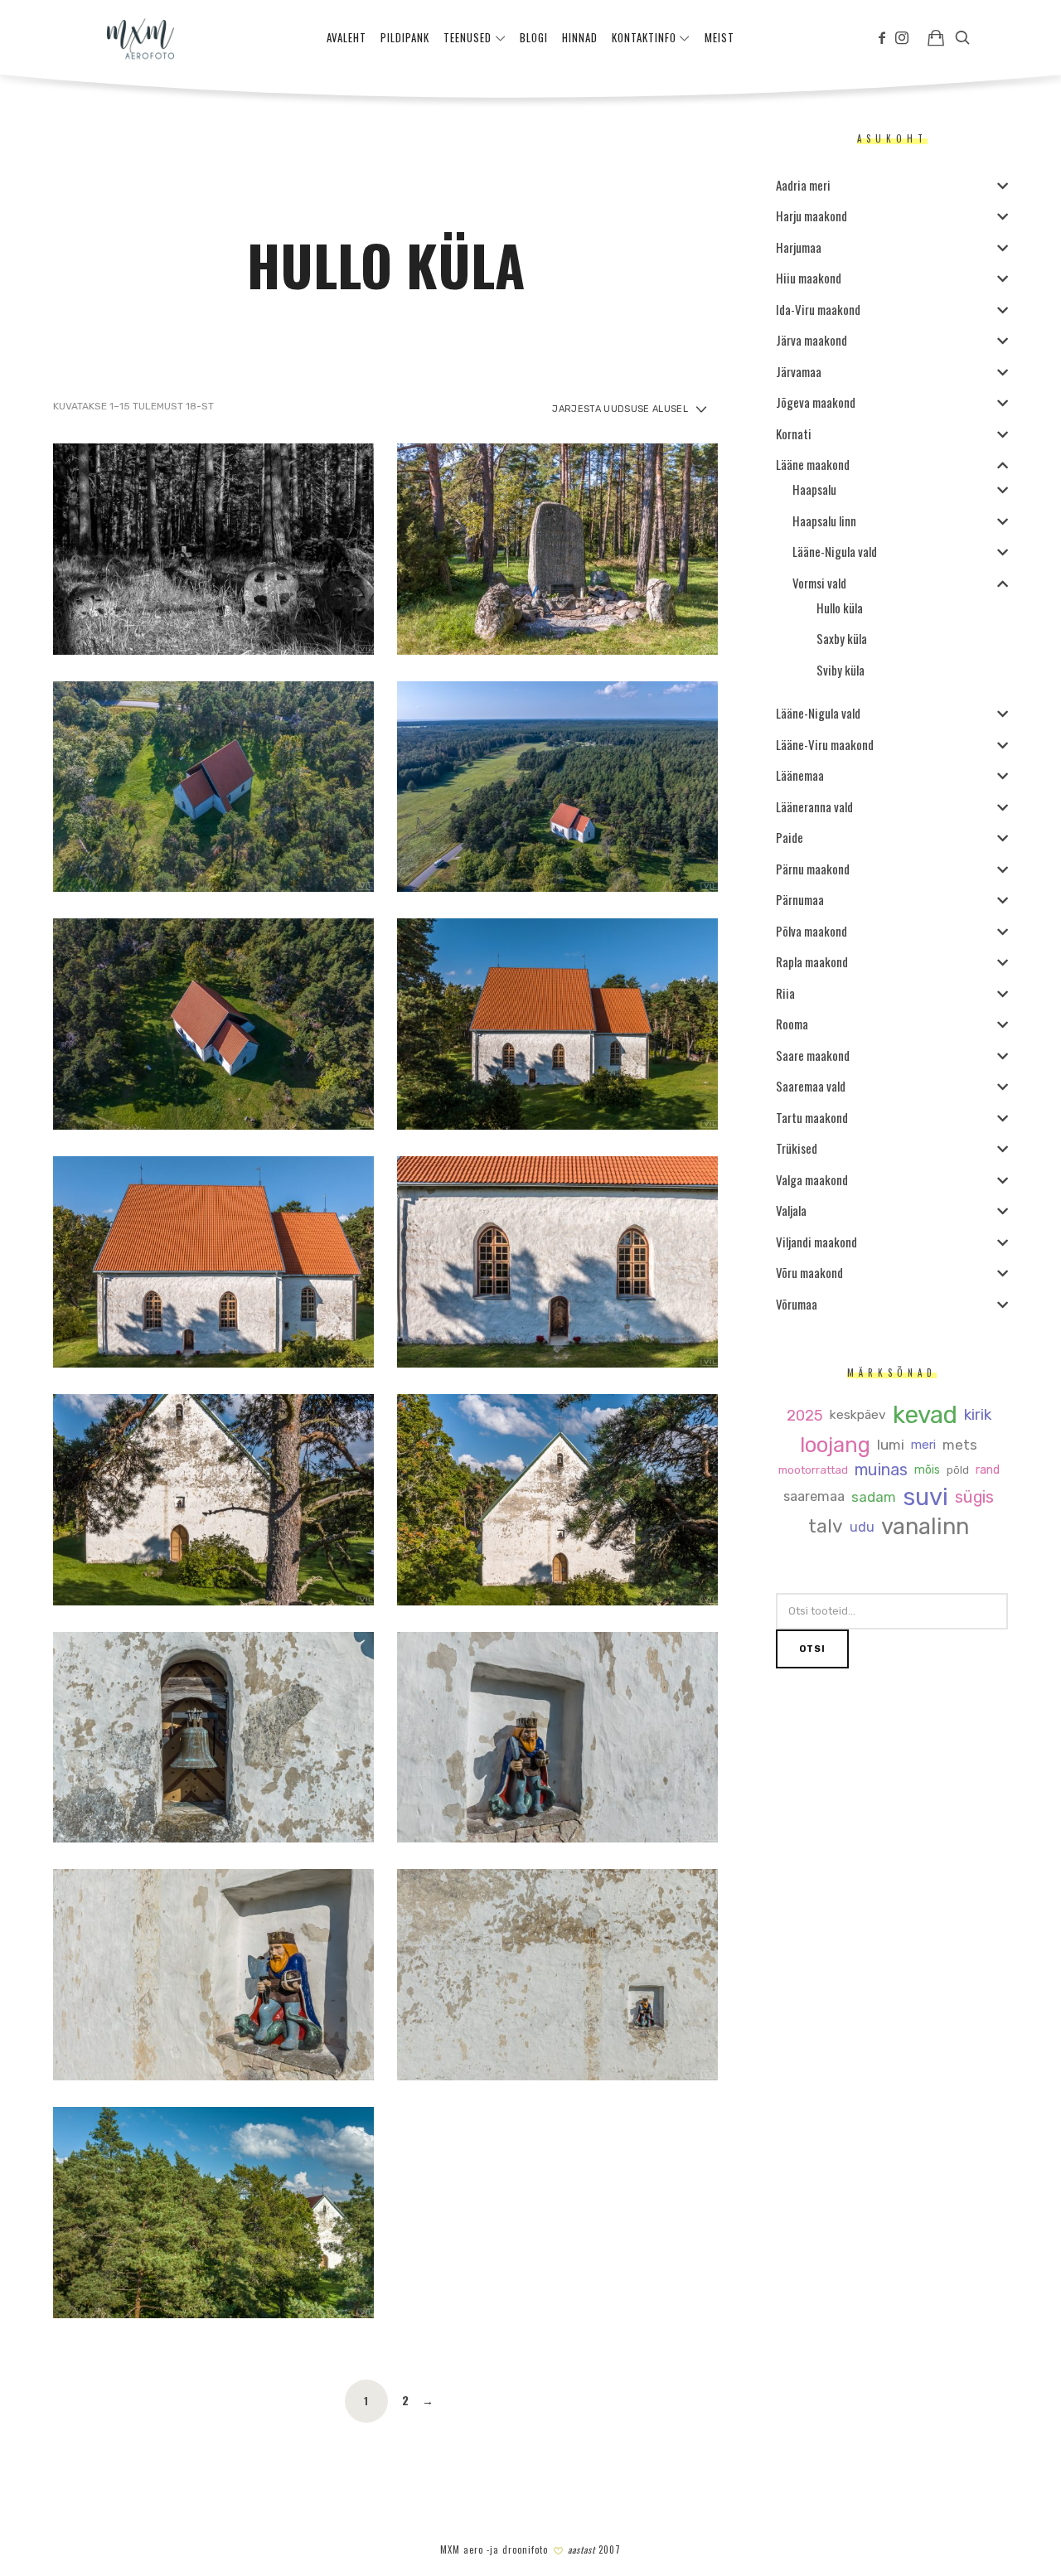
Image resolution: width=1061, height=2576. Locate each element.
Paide (790, 837)
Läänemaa (800, 775)
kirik (978, 1415)
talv (826, 1527)
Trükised (797, 1148)
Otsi (812, 1649)
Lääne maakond (813, 464)
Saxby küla (842, 638)
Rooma (792, 1024)
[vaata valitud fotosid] (936, 37)
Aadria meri (803, 185)
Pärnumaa (800, 899)
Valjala (791, 1210)
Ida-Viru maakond (818, 309)
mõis (927, 1470)
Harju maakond (811, 215)
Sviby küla (841, 670)
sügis (974, 1498)
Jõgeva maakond (816, 402)
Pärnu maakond (813, 869)
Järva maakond (811, 340)
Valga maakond (812, 1179)
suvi (925, 1497)
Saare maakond (813, 1055)
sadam (874, 1497)
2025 (805, 1416)
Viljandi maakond (816, 1242)
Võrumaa (797, 1304)
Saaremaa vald (811, 1086)
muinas (881, 1470)
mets (960, 1445)
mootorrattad (813, 1470)
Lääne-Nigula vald (835, 551)
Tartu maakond (812, 1117)
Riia (785, 993)
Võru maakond (809, 1272)
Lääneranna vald (814, 806)
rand (988, 1470)
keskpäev (858, 1415)
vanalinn (925, 1527)
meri (923, 1445)
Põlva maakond (811, 931)
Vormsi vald (819, 583)
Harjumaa (799, 247)
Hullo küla (840, 608)
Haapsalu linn (824, 521)
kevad (925, 1415)
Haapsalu (814, 489)
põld (958, 1470)
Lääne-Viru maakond (825, 744)
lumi (891, 1445)
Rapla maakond (812, 961)
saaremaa (814, 1497)
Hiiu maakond (809, 278)
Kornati (794, 433)
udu (862, 1528)
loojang (835, 1445)
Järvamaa (799, 371)
